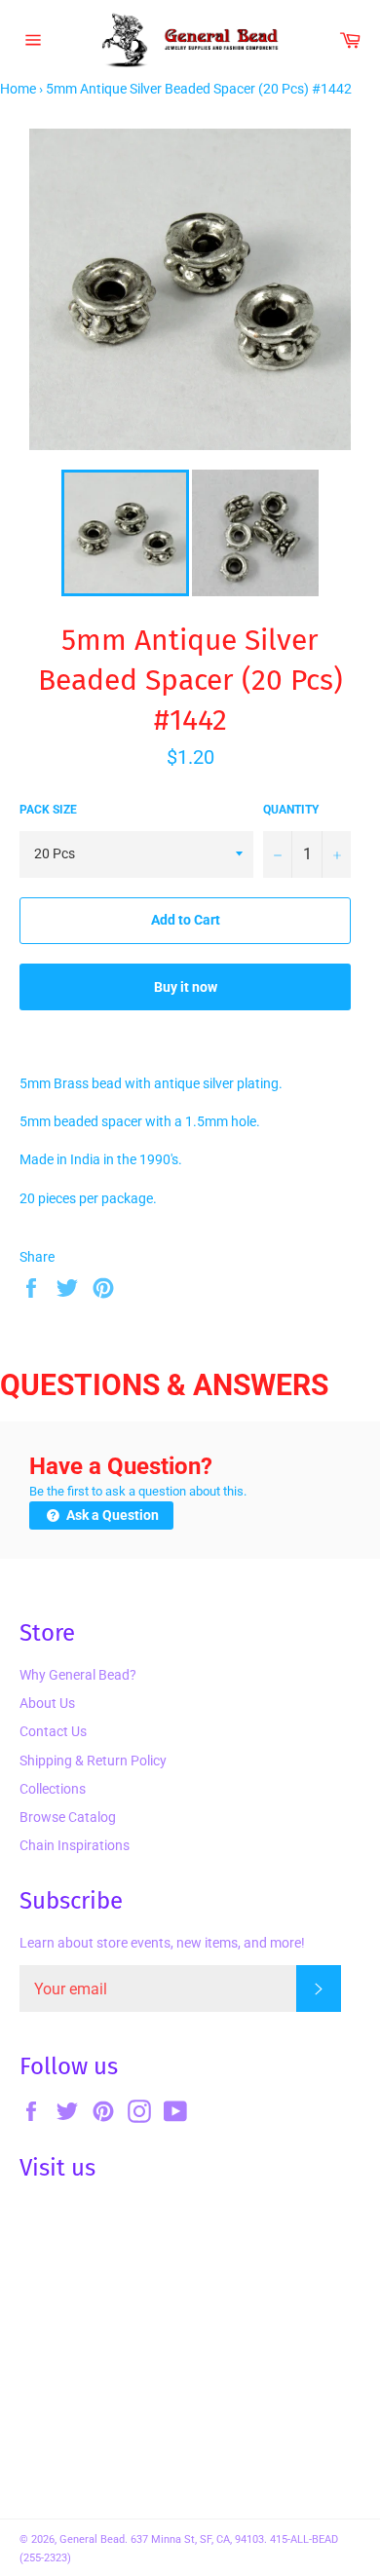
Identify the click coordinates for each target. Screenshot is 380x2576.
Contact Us (53, 1731)
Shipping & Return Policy (93, 1761)
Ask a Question (111, 1515)
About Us (47, 1703)
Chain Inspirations (75, 1845)
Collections (53, 1789)
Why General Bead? (78, 1675)
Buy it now (186, 987)
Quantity (291, 810)
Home (18, 89)
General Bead (92, 2539)
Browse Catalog (68, 1817)
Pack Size (48, 810)
